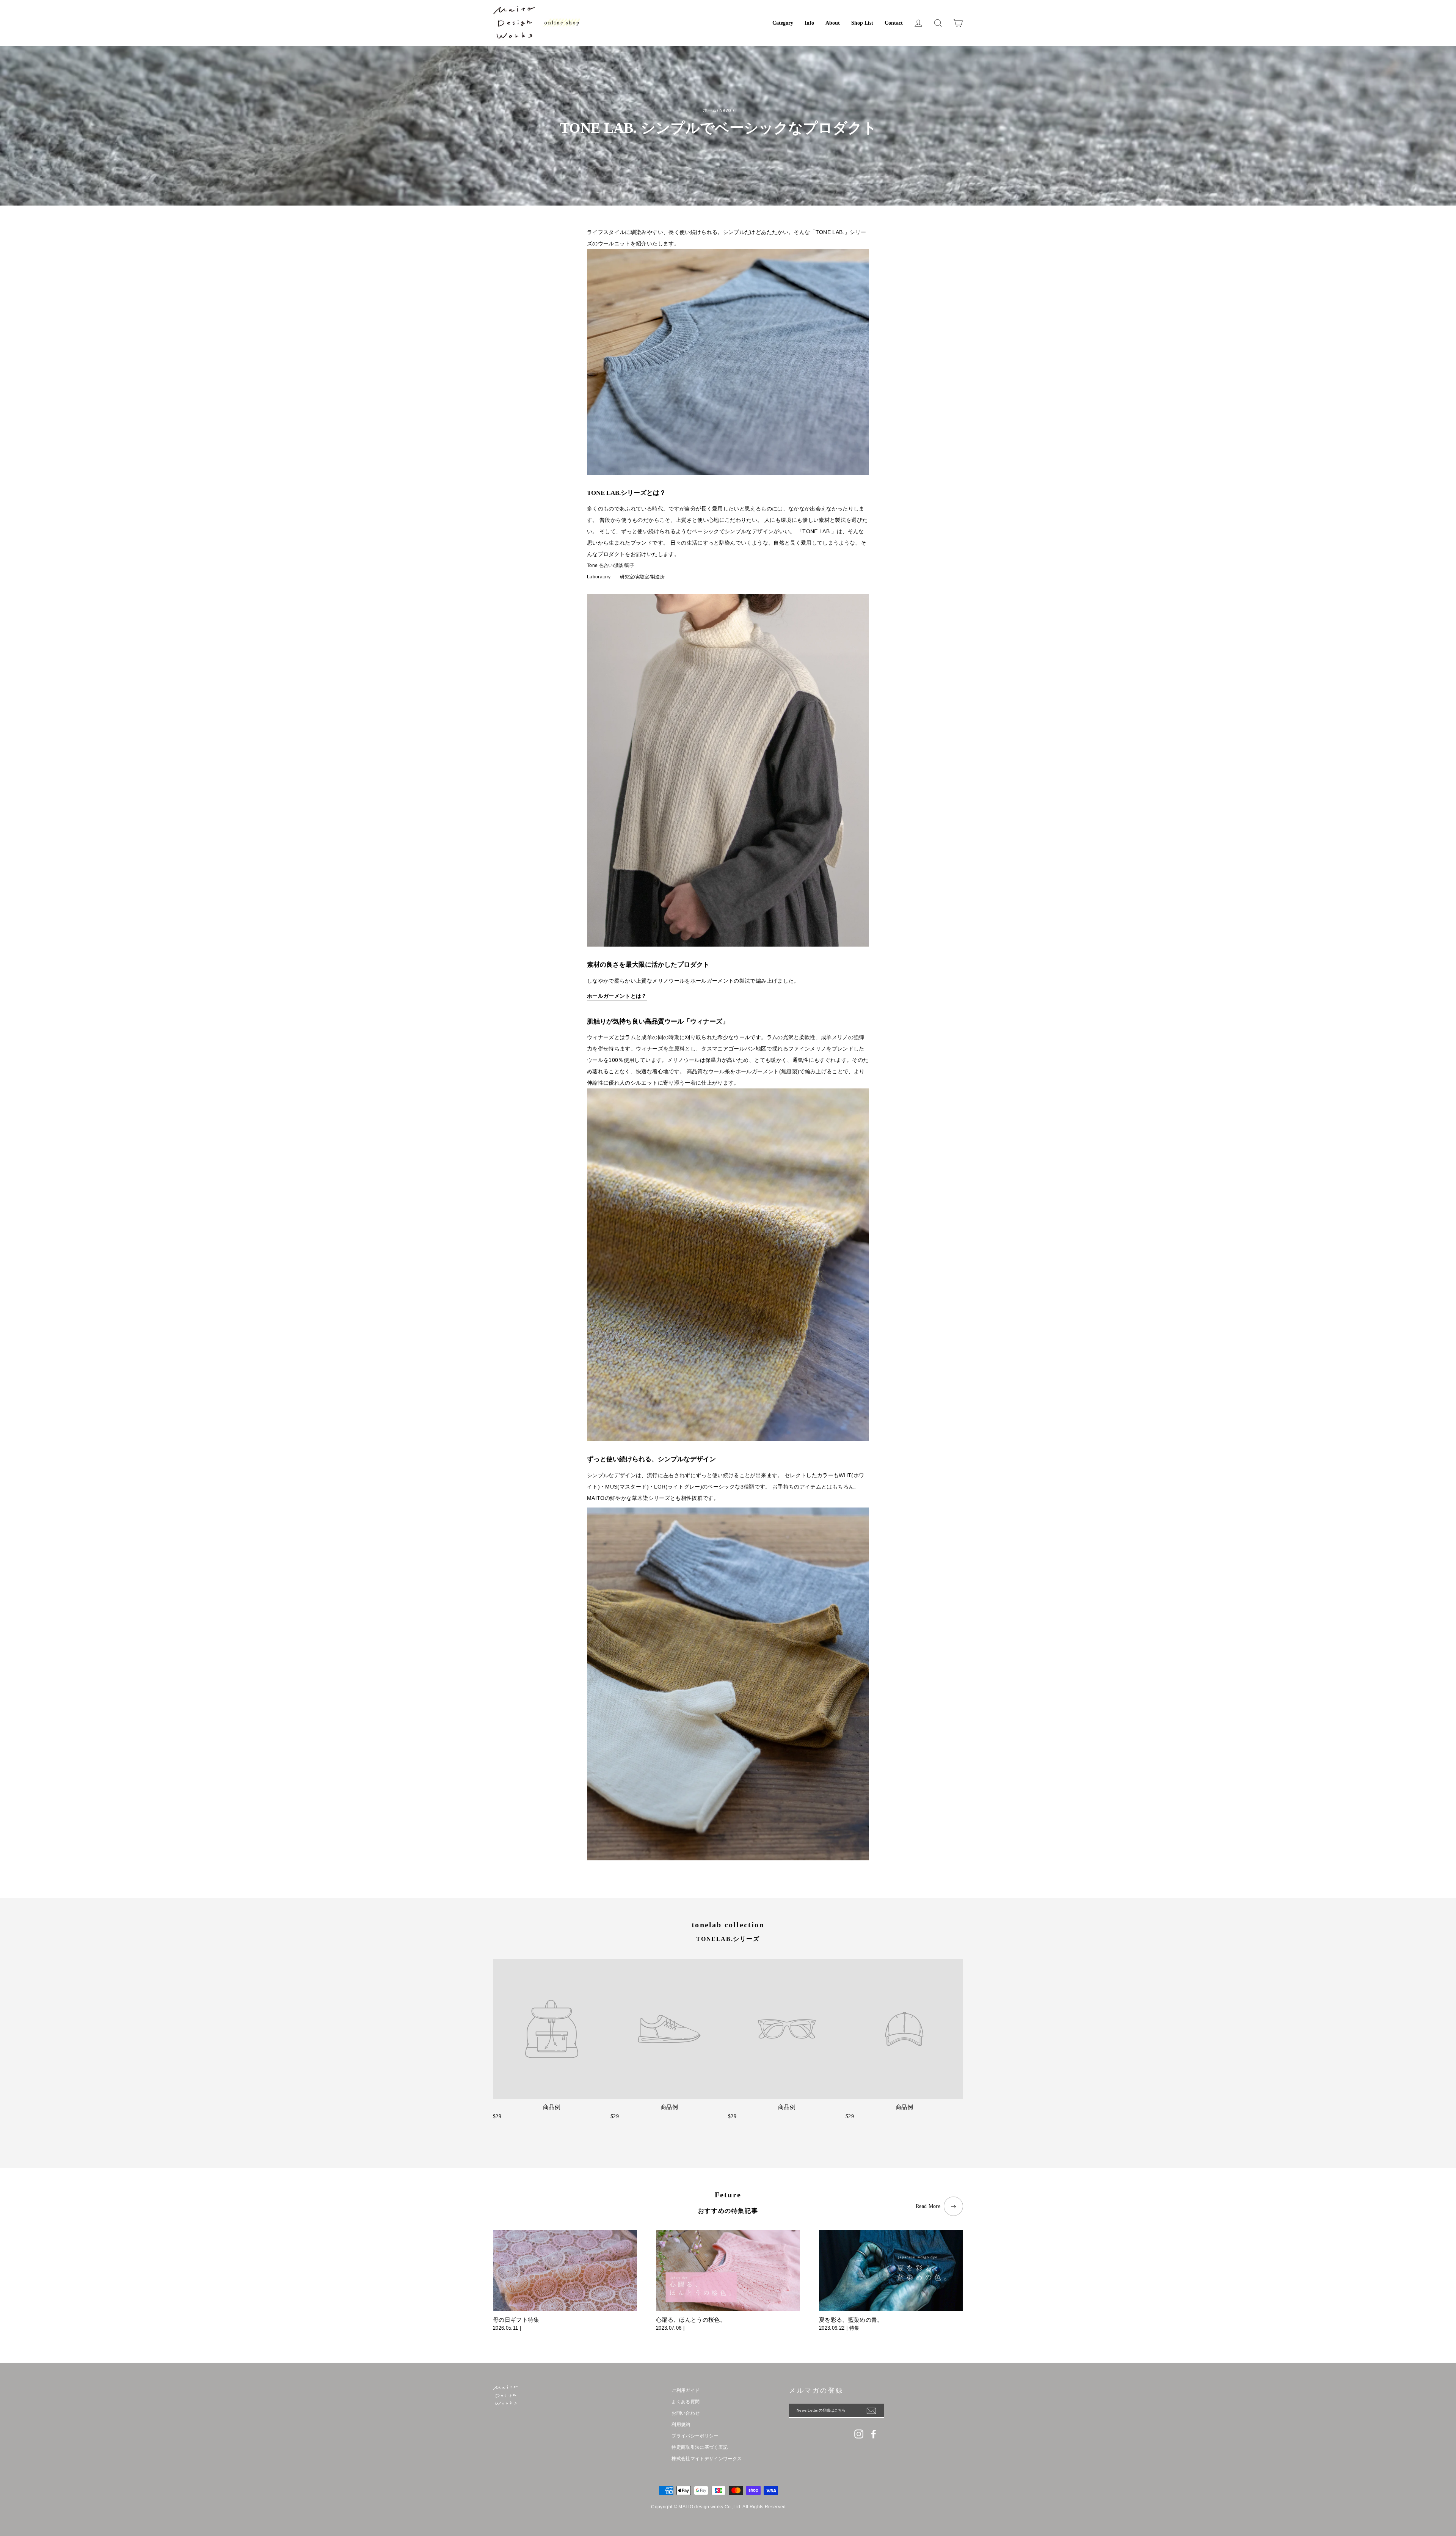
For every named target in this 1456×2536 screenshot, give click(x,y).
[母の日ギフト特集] (565, 2271)
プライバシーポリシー (695, 2436)
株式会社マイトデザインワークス (707, 2459)
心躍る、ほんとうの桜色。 (691, 2320)
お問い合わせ (686, 2413)
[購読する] (875, 2411)
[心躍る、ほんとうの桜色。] (728, 2271)
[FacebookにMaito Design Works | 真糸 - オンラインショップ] (874, 2434)
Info (809, 23)
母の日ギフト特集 (516, 2320)
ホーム (710, 110)
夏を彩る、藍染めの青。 (851, 2320)
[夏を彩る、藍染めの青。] (891, 2271)
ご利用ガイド (686, 2390)
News (725, 110)
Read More (928, 2206)
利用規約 (681, 2425)
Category (783, 23)
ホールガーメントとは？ (617, 996)
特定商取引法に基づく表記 (700, 2447)
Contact (894, 23)
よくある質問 (686, 2402)
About (833, 23)
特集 (854, 2328)
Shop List (862, 23)
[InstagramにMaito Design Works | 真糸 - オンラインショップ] (859, 2434)
